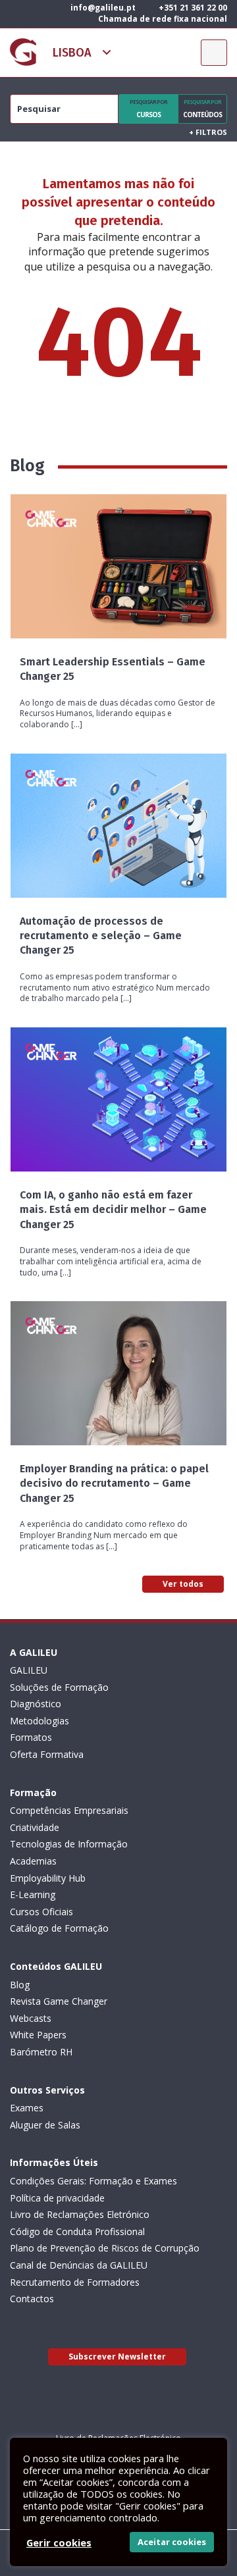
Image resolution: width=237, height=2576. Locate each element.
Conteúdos (202, 109)
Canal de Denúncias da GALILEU (79, 2265)
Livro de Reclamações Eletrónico (80, 2214)
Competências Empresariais (69, 1810)
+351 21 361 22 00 (192, 8)
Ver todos (183, 1584)
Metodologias (39, 1721)
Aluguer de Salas (45, 2125)
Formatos (31, 1737)
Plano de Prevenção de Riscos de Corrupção (105, 2248)
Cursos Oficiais (41, 1912)
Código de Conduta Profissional (77, 2231)
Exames (27, 2108)
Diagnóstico (36, 1704)
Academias (33, 1861)
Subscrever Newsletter (117, 2357)
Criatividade (35, 1827)
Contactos (32, 2299)
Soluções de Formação (59, 1687)
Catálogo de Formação (59, 1928)
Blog (20, 1985)
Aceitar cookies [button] (172, 2542)
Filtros (208, 132)
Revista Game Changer (59, 2001)
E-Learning (33, 1894)
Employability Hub (48, 1878)
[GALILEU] (23, 52)
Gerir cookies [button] (59, 2542)
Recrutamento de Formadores (75, 2282)
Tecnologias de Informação (69, 1844)
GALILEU (29, 1670)
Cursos (148, 109)
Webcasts (31, 2018)
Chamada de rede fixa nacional (162, 19)
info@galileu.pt (102, 8)
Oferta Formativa (47, 1754)
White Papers (38, 2035)
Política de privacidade (57, 2198)
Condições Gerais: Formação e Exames (93, 2181)
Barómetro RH (41, 2052)
